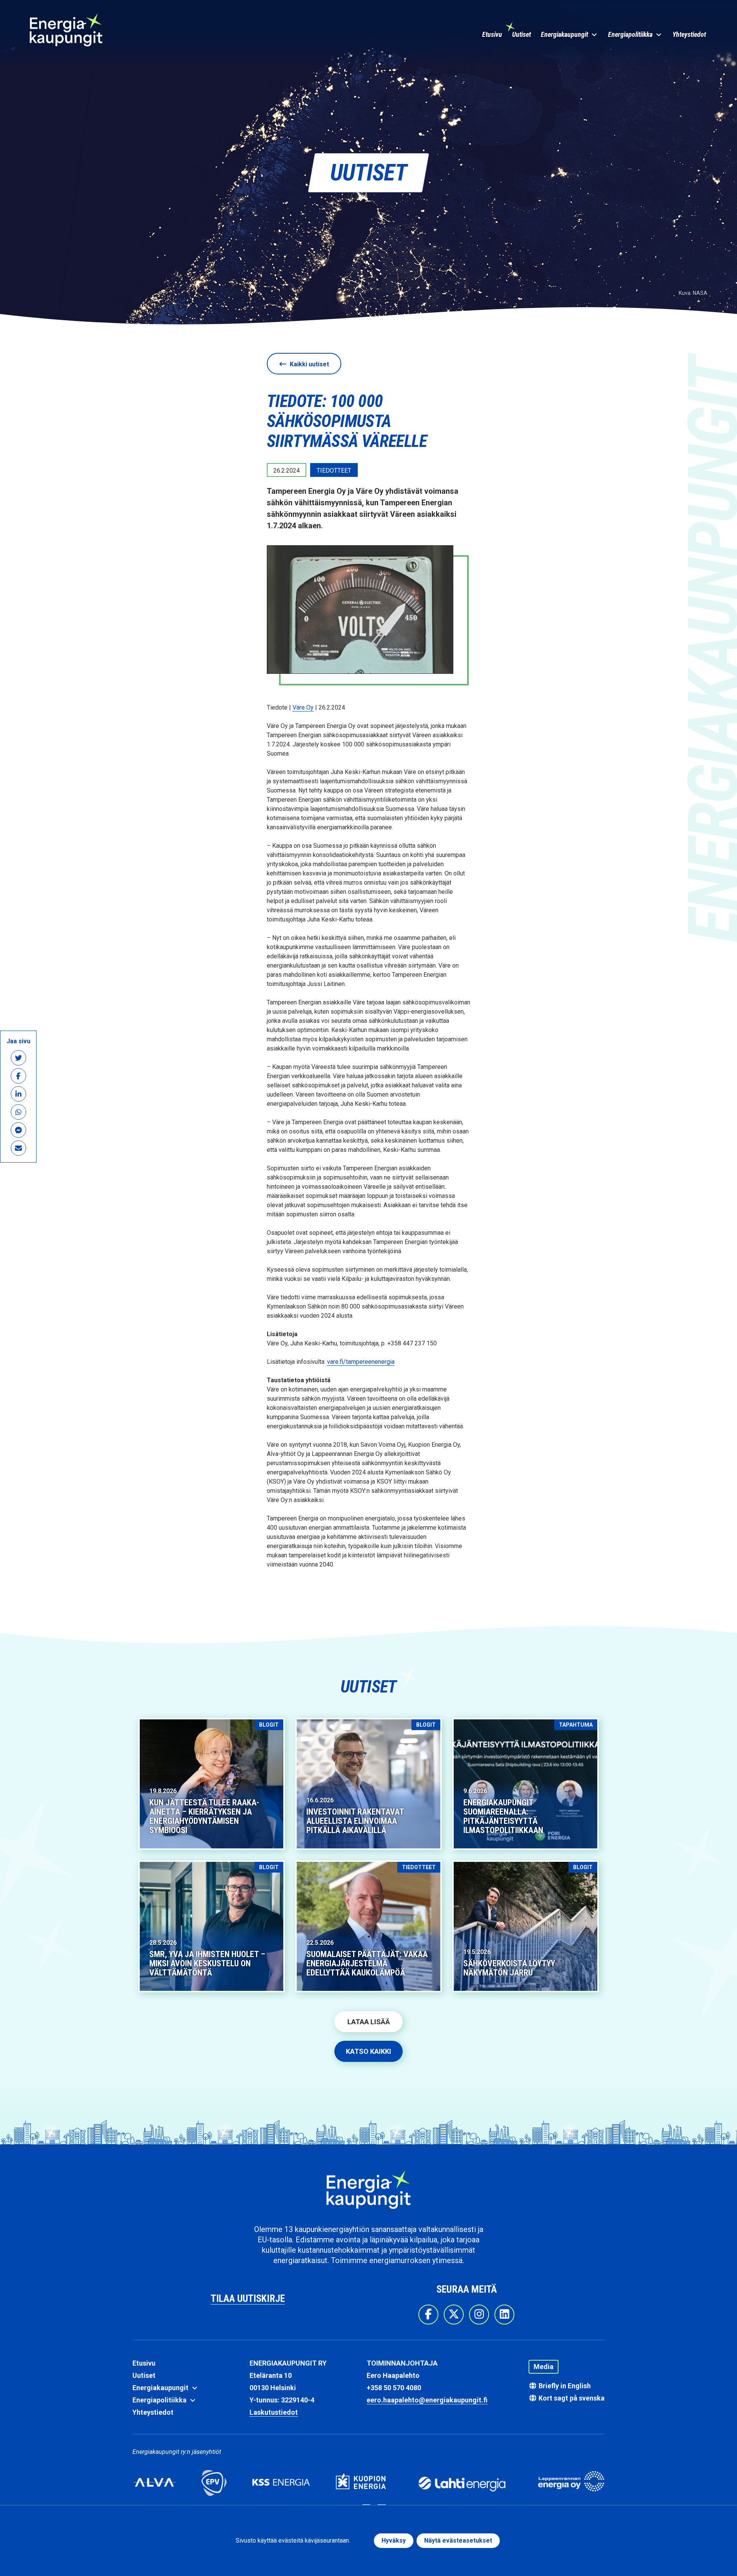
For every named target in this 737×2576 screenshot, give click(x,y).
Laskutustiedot (274, 2412)
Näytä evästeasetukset (458, 2540)
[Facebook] (428, 2315)
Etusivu (492, 34)
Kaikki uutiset (309, 364)
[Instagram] (479, 2315)
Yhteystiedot (689, 34)
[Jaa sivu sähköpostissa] (18, 1148)
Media (544, 2367)
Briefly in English (564, 2386)
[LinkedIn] (504, 2315)
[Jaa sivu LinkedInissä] (18, 1094)
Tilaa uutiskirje (248, 2298)
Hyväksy (394, 2540)
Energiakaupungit (565, 34)
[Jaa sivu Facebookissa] (18, 1076)
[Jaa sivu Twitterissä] (18, 1058)
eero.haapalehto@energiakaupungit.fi (427, 2400)
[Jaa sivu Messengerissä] (18, 1130)
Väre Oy (303, 707)
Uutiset (521, 34)
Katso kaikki (368, 2051)
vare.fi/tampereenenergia (361, 1362)
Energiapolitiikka (631, 34)
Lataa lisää (369, 2022)
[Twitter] (454, 2315)
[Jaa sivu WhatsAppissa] (18, 1112)
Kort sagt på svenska (571, 2398)
